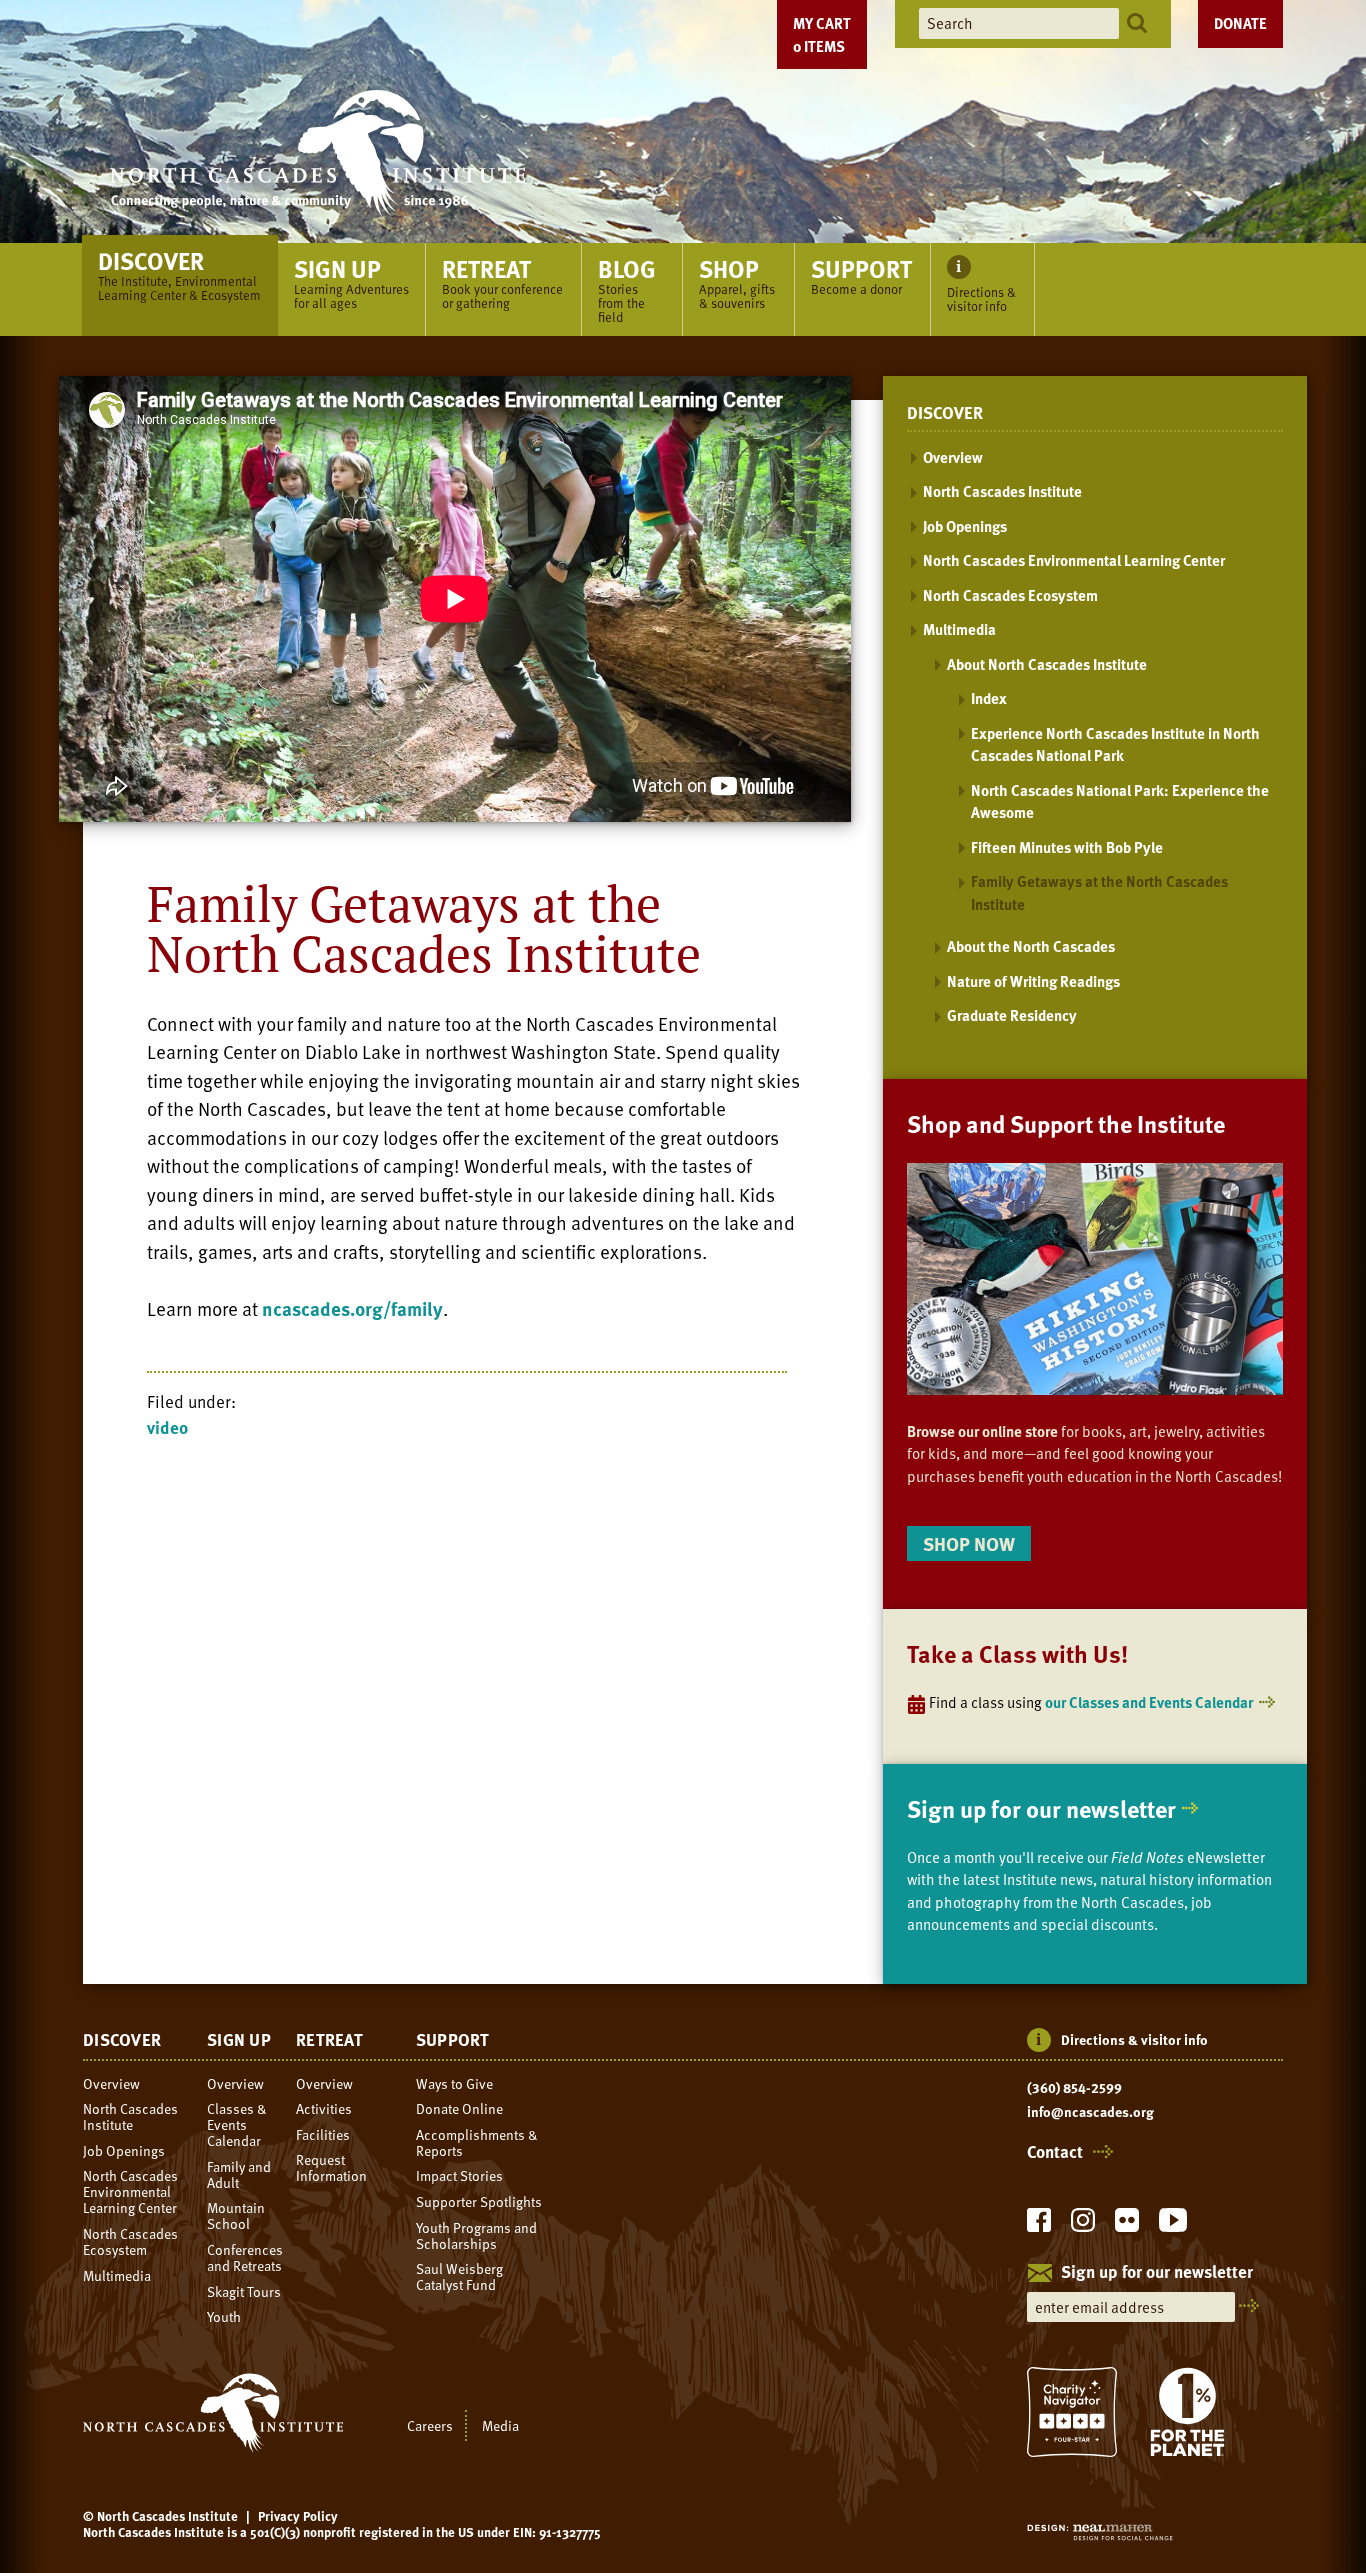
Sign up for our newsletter (1041, 1808)
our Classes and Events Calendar (1149, 1702)
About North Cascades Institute (1047, 664)
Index (989, 698)
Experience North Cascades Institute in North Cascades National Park (1115, 744)
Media (500, 2425)
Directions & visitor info (1134, 2039)
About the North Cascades (1031, 946)
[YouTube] (1173, 2225)
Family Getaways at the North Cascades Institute (1099, 892)
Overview (953, 457)
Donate (1240, 23)
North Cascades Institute (1002, 491)
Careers (430, 2425)
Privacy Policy (298, 2516)
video (167, 1427)
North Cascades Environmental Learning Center (1074, 560)
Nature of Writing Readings (1033, 981)
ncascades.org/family (352, 1308)
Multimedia (959, 629)
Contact (1055, 2152)
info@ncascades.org (1090, 2112)
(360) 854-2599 (1074, 2088)
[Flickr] (1127, 2225)
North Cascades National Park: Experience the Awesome (1120, 801)
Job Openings (965, 526)
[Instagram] (1083, 2225)
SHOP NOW (969, 1543)
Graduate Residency (1012, 1015)
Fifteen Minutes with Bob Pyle (1067, 847)
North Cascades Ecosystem (1010, 595)
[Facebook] (1039, 2225)
